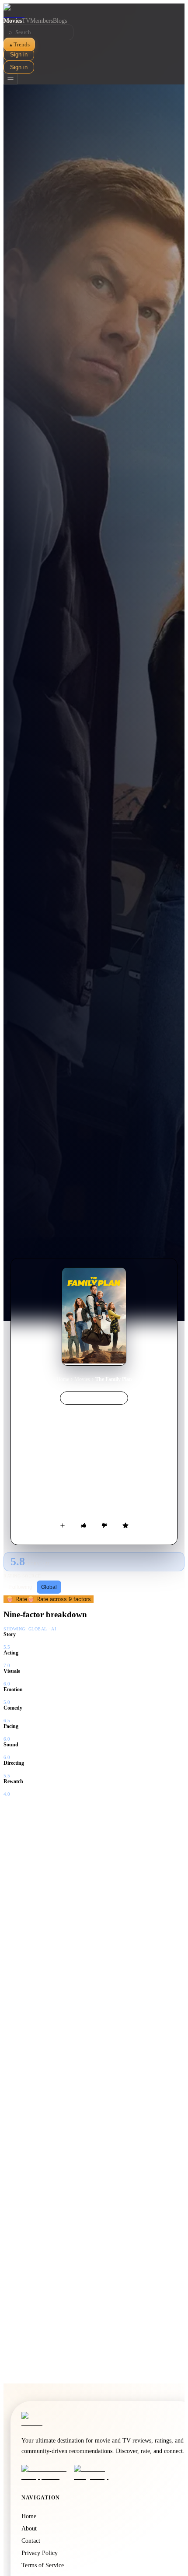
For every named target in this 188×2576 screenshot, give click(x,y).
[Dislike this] (104, 1525)
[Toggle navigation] (10, 79)
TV (26, 21)
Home (63, 1379)
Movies (13, 21)
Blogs (60, 21)
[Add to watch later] (63, 1525)
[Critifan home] (94, 11)
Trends (19, 44)
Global (49, 1587)
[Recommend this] (84, 1525)
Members (42, 21)
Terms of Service (43, 2565)
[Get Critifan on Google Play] (97, 2473)
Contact (31, 2541)
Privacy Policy (40, 2553)
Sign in (19, 54)
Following (21, 1587)
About (29, 2529)
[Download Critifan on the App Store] (45, 2473)
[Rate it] (125, 1525)
